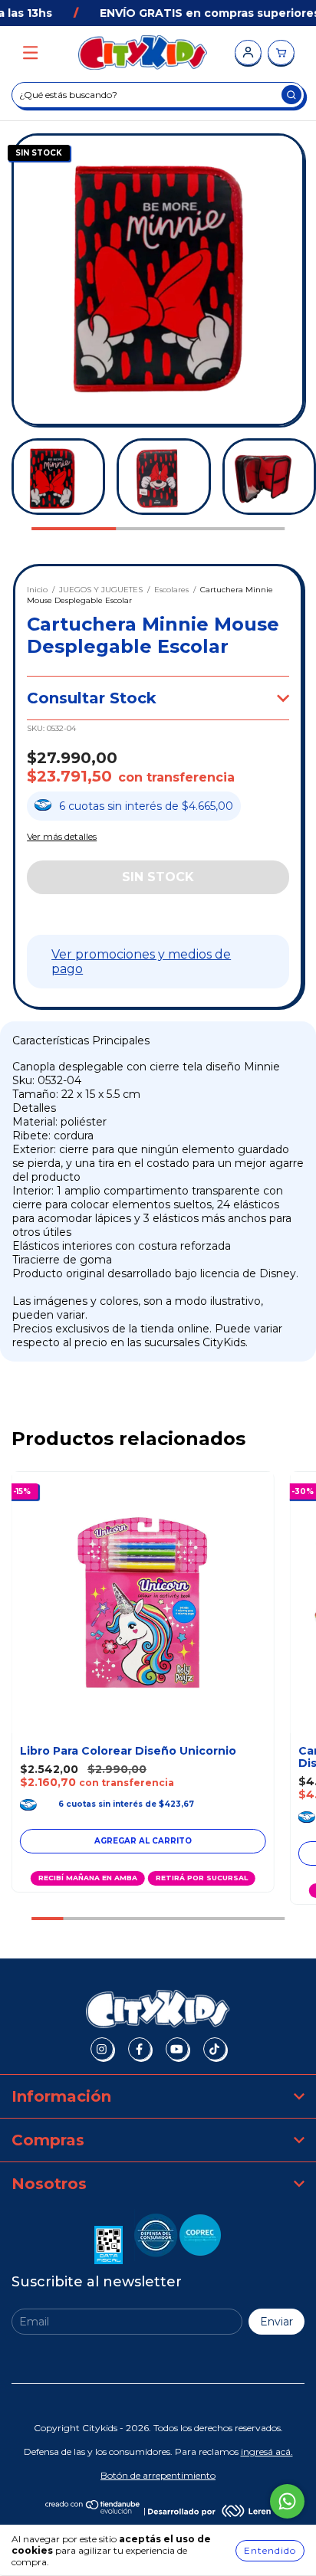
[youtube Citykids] (177, 2049)
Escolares (171, 590)
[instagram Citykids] (102, 2049)
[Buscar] (291, 95)
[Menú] (30, 53)
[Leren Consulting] (209, 2510)
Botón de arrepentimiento (158, 2475)
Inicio (37, 590)
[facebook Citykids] (140, 2049)
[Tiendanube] (93, 2510)
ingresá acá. (267, 2451)
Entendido (270, 2550)
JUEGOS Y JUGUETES (101, 590)
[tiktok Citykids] (215, 2049)
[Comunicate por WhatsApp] (287, 2501)
